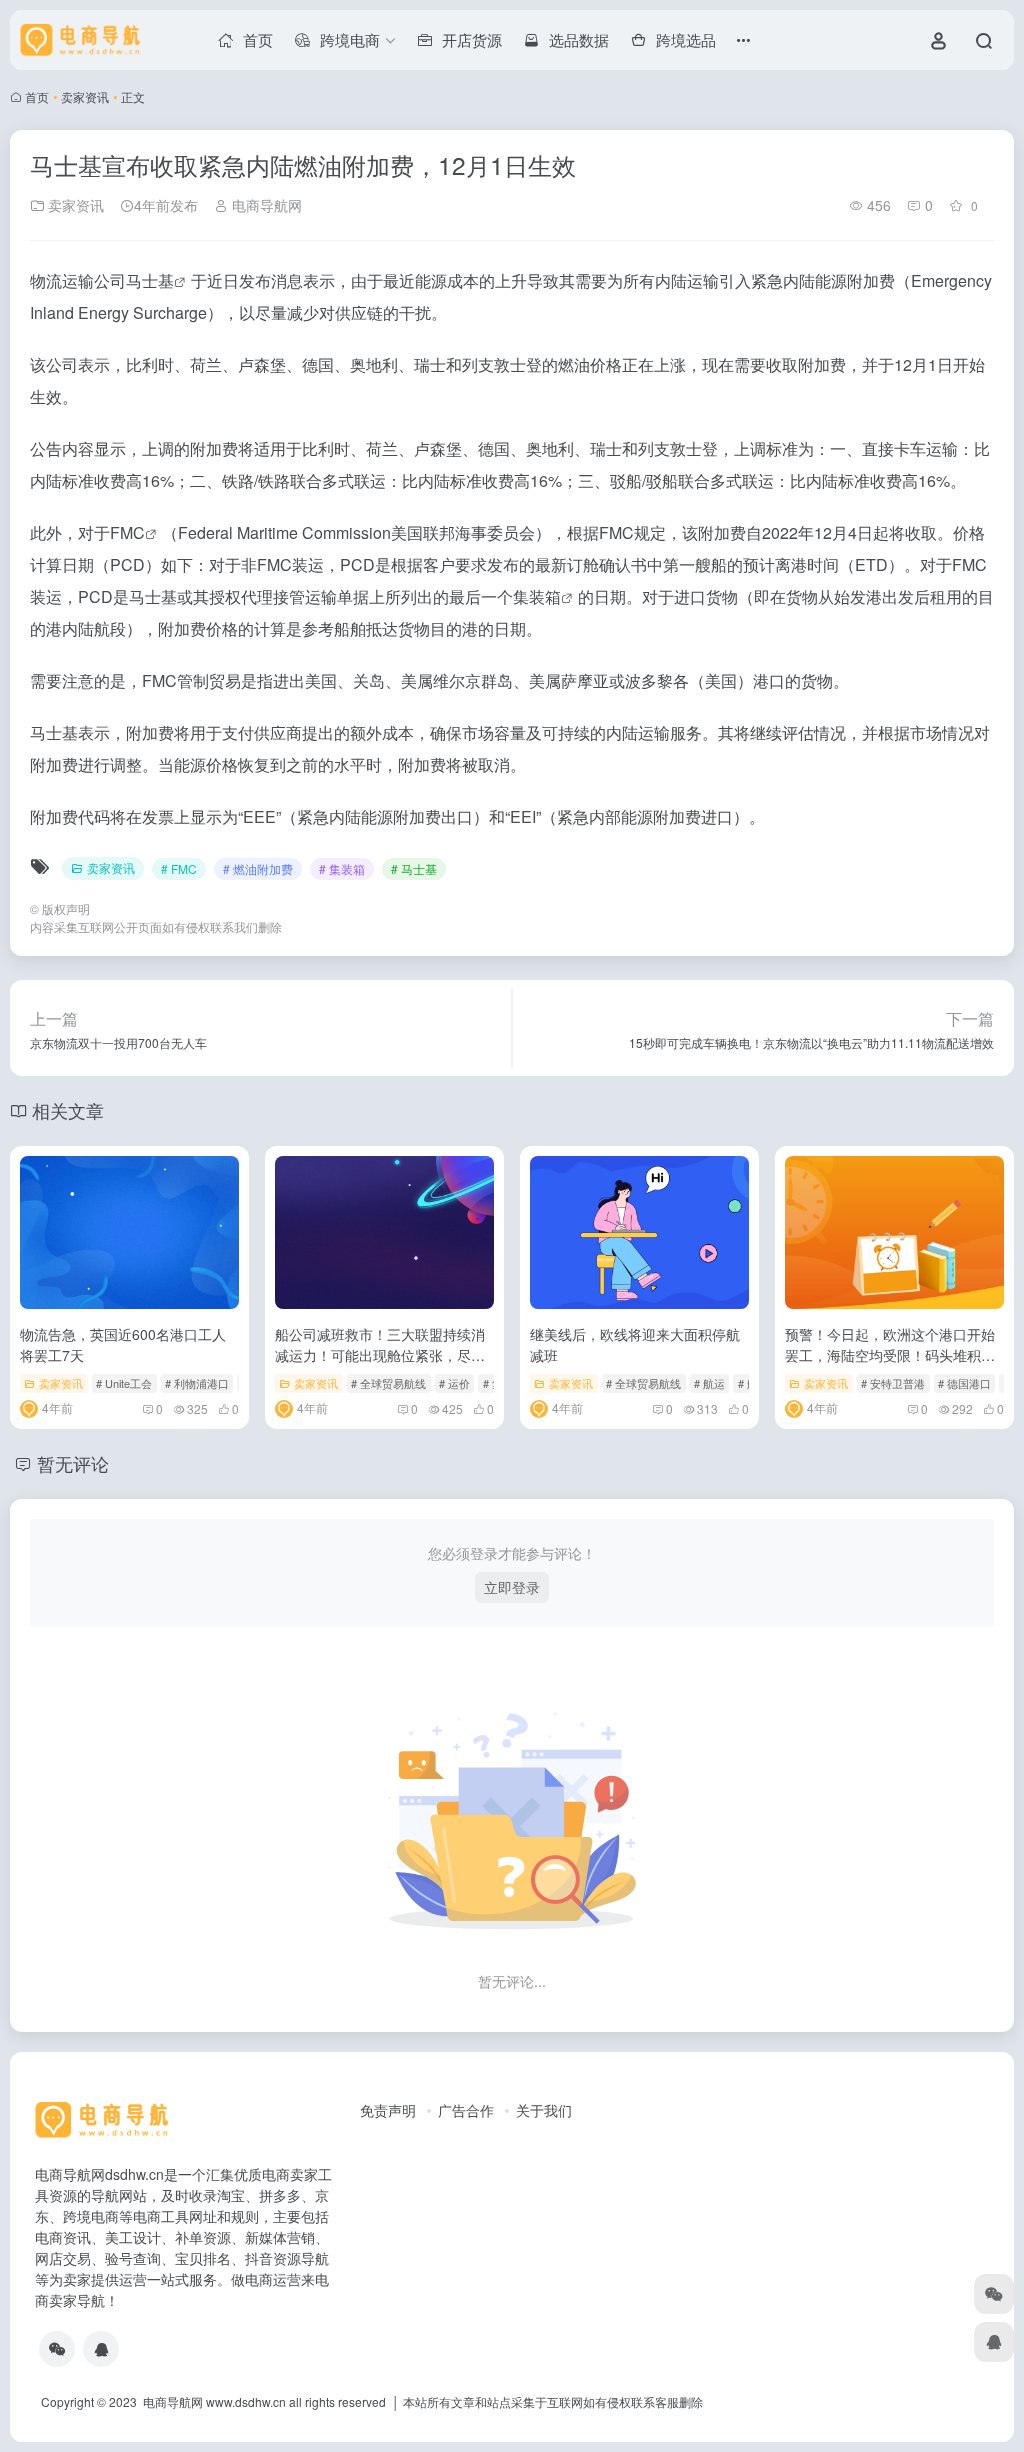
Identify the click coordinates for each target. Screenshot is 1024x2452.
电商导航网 (265, 205)
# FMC (179, 868)
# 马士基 (414, 868)
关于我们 (544, 2110)
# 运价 (454, 1383)
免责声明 (388, 2110)
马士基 (150, 280)
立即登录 (512, 1587)
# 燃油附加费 (258, 868)
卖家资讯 (85, 96)
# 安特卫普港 (893, 1383)
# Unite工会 (124, 1383)
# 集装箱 (342, 868)
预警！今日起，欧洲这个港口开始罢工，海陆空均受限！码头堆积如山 (890, 1355)
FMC (127, 532)
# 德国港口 (964, 1383)
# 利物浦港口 (197, 1383)
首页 (37, 96)
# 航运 (709, 1383)
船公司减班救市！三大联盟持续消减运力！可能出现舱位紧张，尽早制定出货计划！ (380, 1355)
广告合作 (466, 2110)
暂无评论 (73, 1463)
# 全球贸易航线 (388, 1383)
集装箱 (537, 596)
